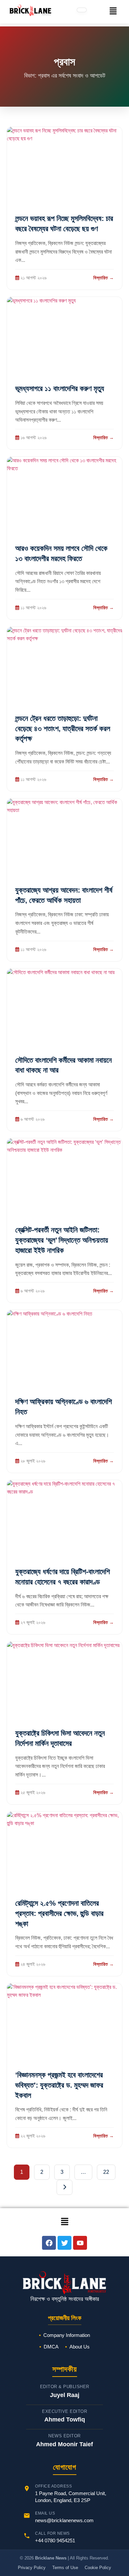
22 (106, 2172)
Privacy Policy (32, 2568)
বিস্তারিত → (104, 278)
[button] (113, 12)
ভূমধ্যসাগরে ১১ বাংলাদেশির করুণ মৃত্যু (60, 388)
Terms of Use (65, 2568)
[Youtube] (80, 2243)
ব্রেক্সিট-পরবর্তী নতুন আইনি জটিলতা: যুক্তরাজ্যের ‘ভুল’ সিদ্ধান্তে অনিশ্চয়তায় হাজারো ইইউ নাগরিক (62, 1240)
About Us (80, 2347)
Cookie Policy (98, 2568)
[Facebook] (49, 2243)
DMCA (51, 2347)
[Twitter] (64, 2243)
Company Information (67, 2335)
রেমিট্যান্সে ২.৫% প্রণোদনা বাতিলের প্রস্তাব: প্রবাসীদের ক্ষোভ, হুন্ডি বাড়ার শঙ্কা (59, 1913)
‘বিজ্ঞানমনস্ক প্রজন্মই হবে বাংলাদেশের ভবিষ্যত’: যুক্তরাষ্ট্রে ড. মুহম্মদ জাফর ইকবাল (59, 2085)
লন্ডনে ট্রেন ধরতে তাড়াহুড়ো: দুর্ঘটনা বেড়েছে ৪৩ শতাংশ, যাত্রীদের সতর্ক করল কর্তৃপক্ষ (63, 729)
